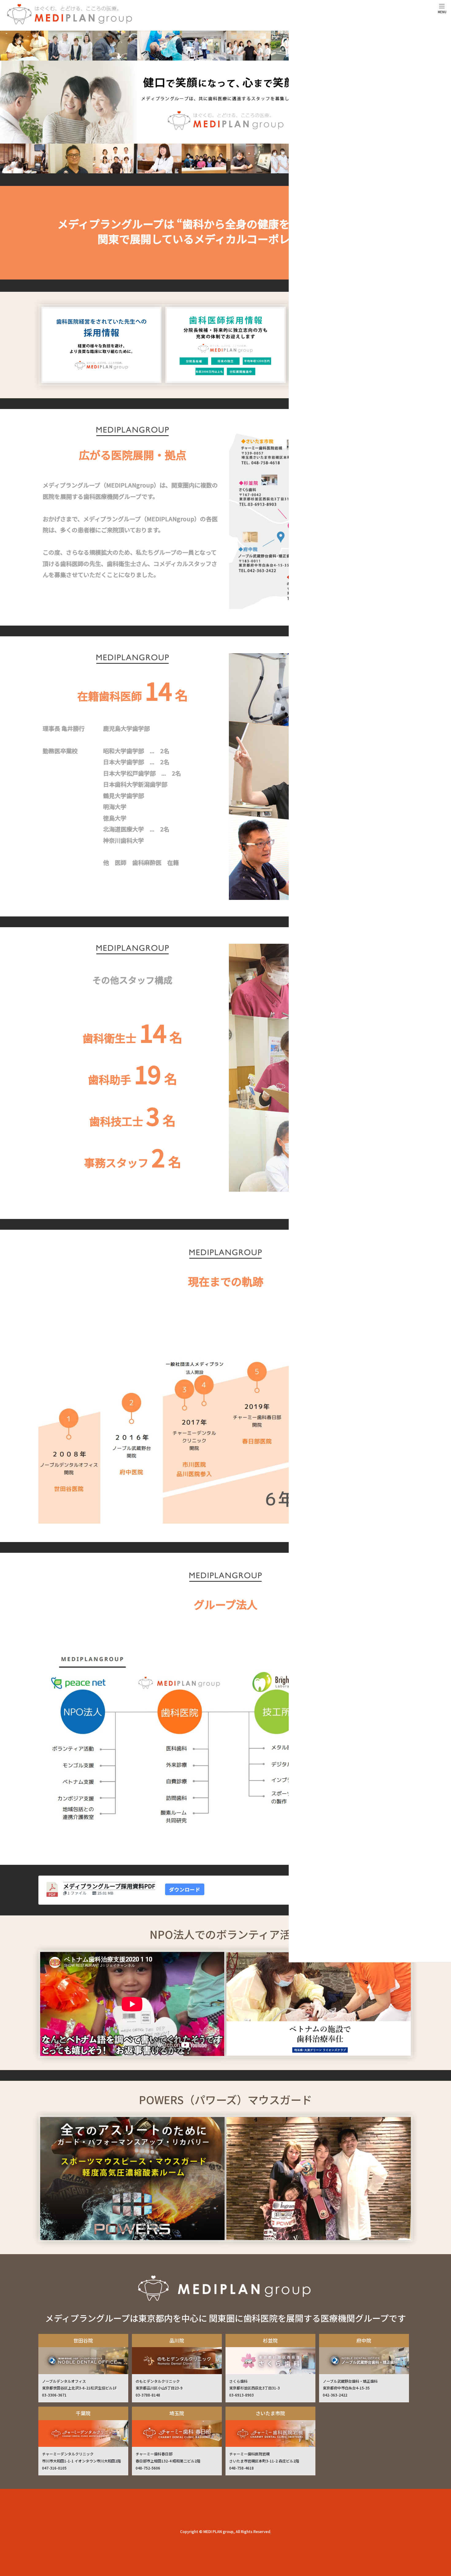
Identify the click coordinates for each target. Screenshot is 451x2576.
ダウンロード (185, 1889)
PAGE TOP (435, 2261)
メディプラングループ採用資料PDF (109, 1886)
